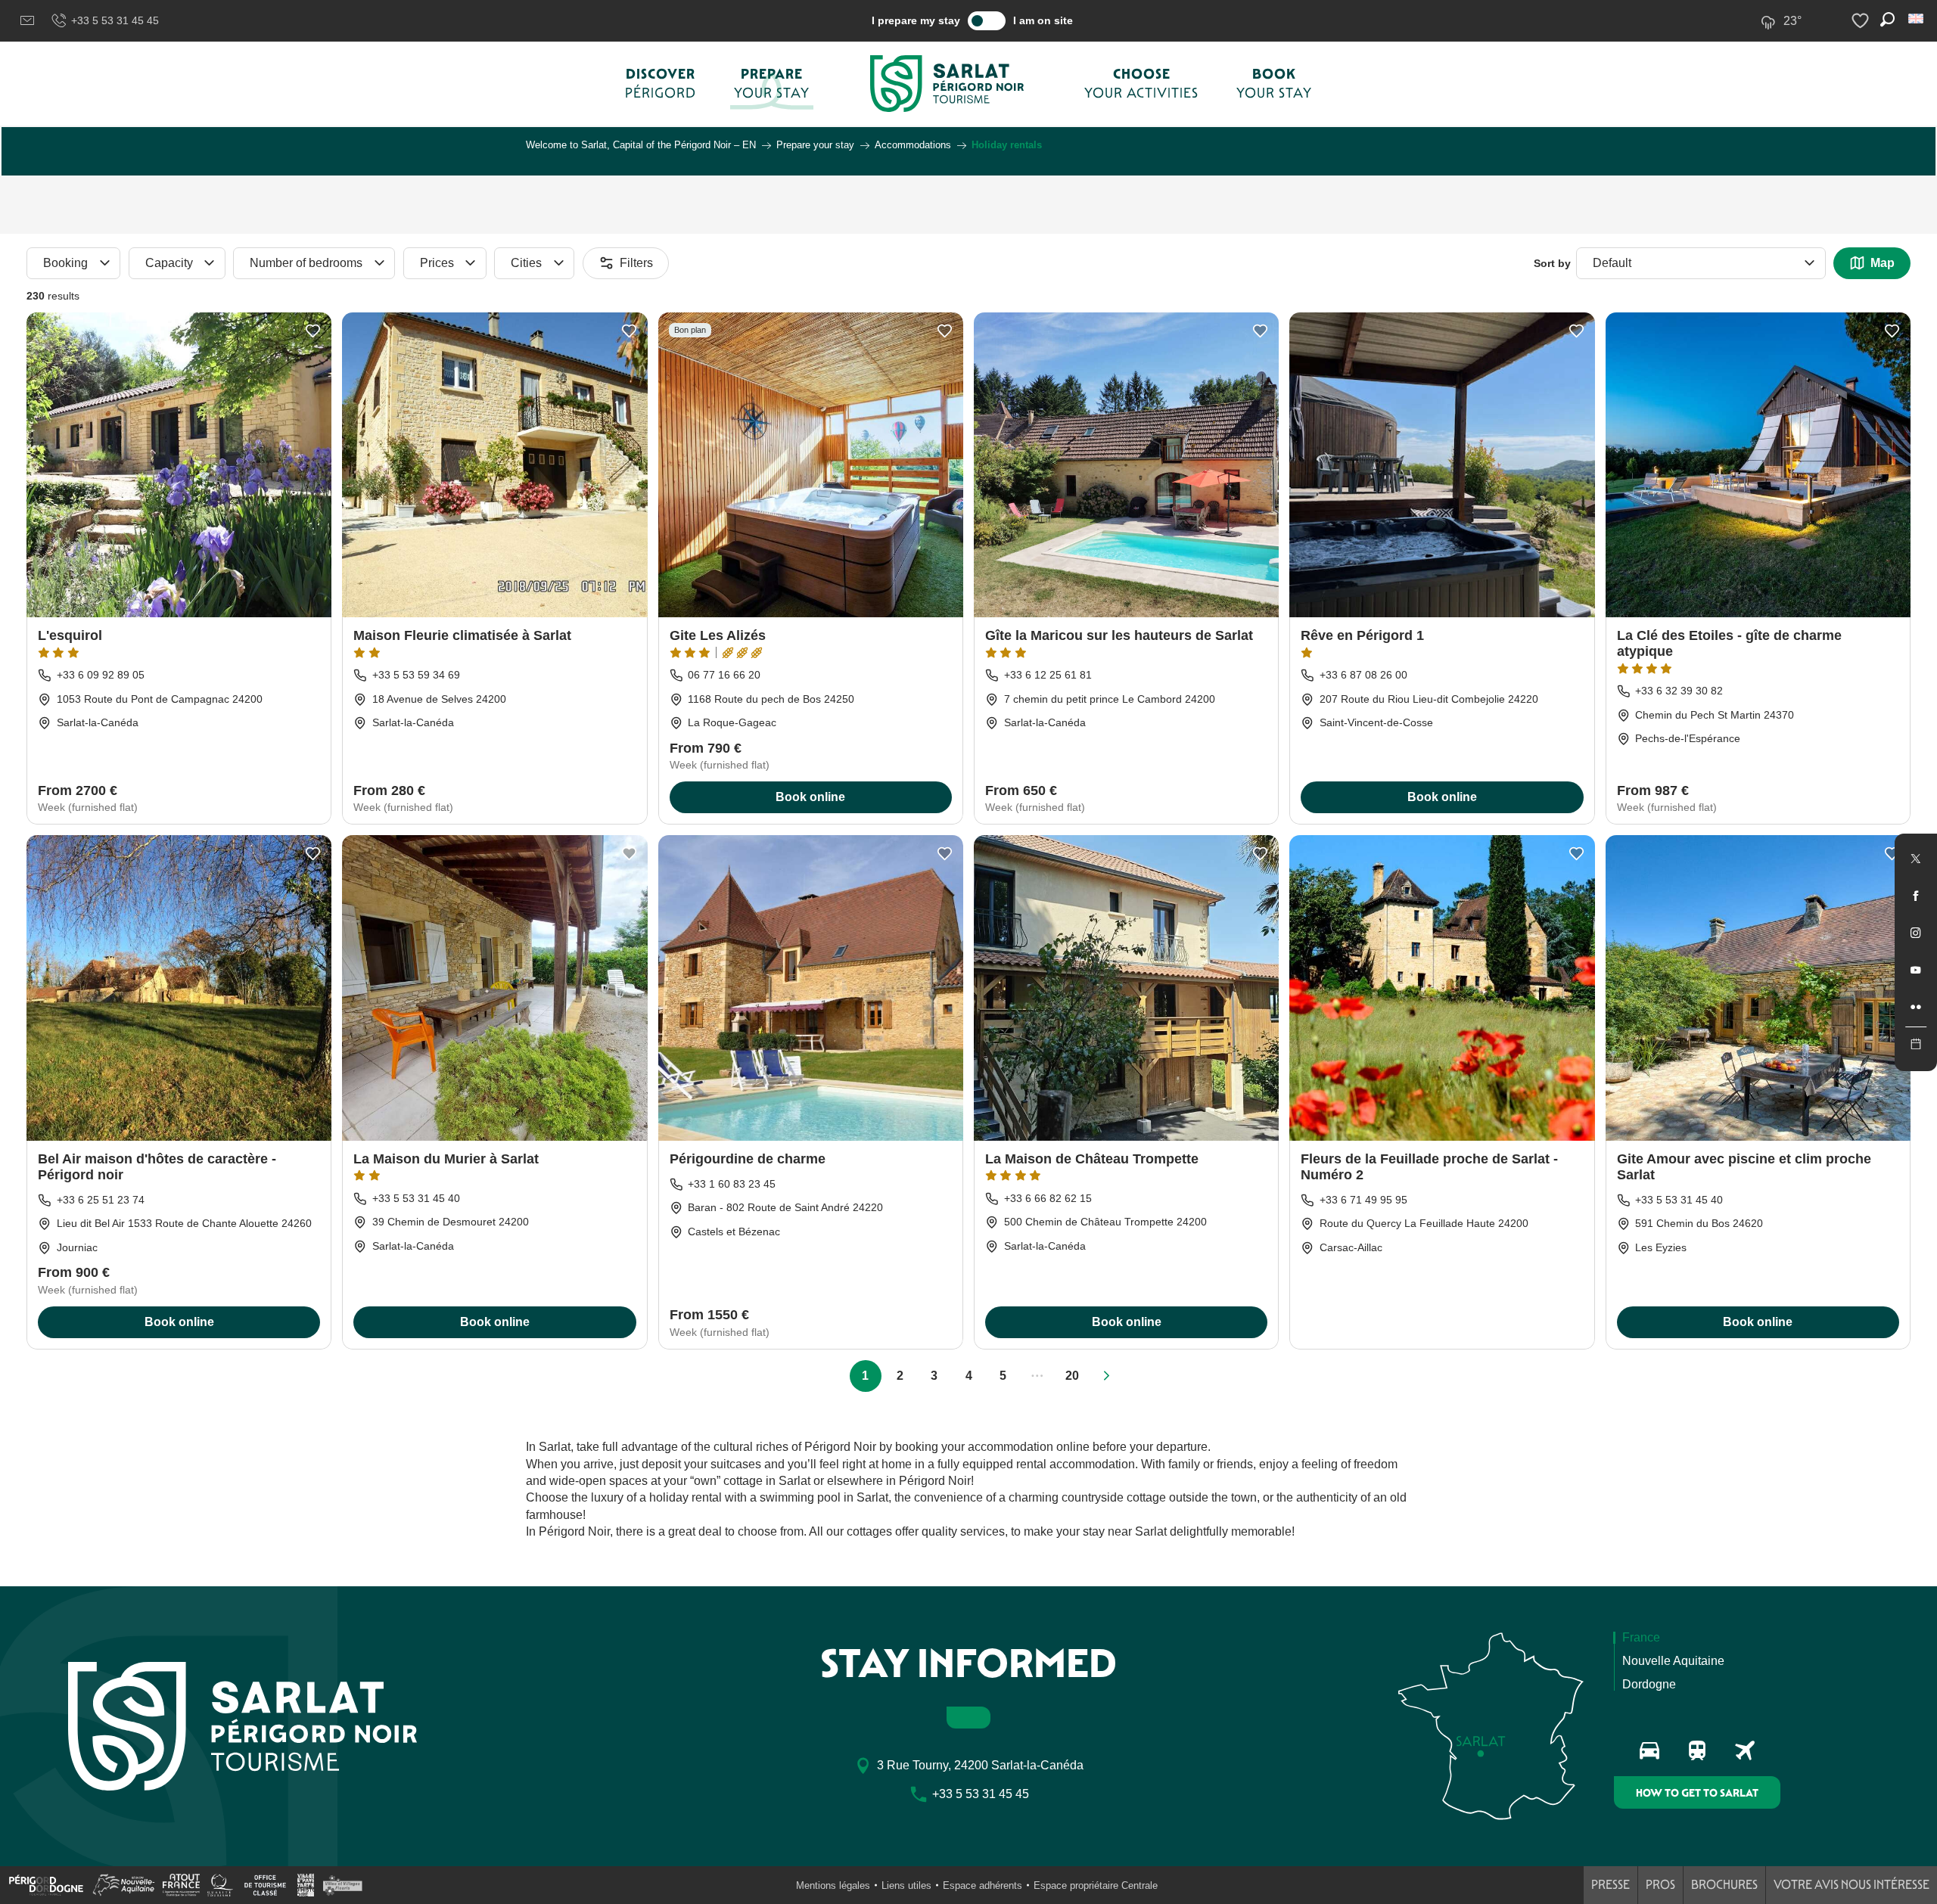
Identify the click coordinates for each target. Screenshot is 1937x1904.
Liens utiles (906, 1885)
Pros (1660, 1885)
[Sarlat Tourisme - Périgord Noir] (947, 84)
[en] (1917, 19)
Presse (1611, 1885)
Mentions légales (833, 1885)
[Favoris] (1862, 21)
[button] (1917, 19)
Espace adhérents (982, 1885)
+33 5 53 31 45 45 (115, 20)
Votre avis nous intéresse (1851, 1885)
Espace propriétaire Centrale (1096, 1885)
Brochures (1724, 1885)
